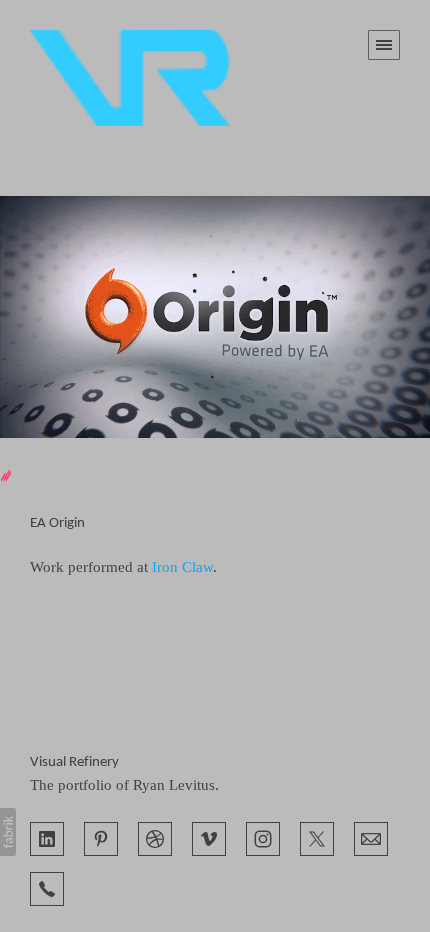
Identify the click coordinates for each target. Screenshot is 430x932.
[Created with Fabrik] (8, 832)
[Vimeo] (209, 837)
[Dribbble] (155, 837)
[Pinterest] (101, 837)
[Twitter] (317, 837)
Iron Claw (182, 567)
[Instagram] (263, 837)
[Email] (371, 837)
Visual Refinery (74, 762)
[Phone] (47, 887)
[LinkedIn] (47, 837)
